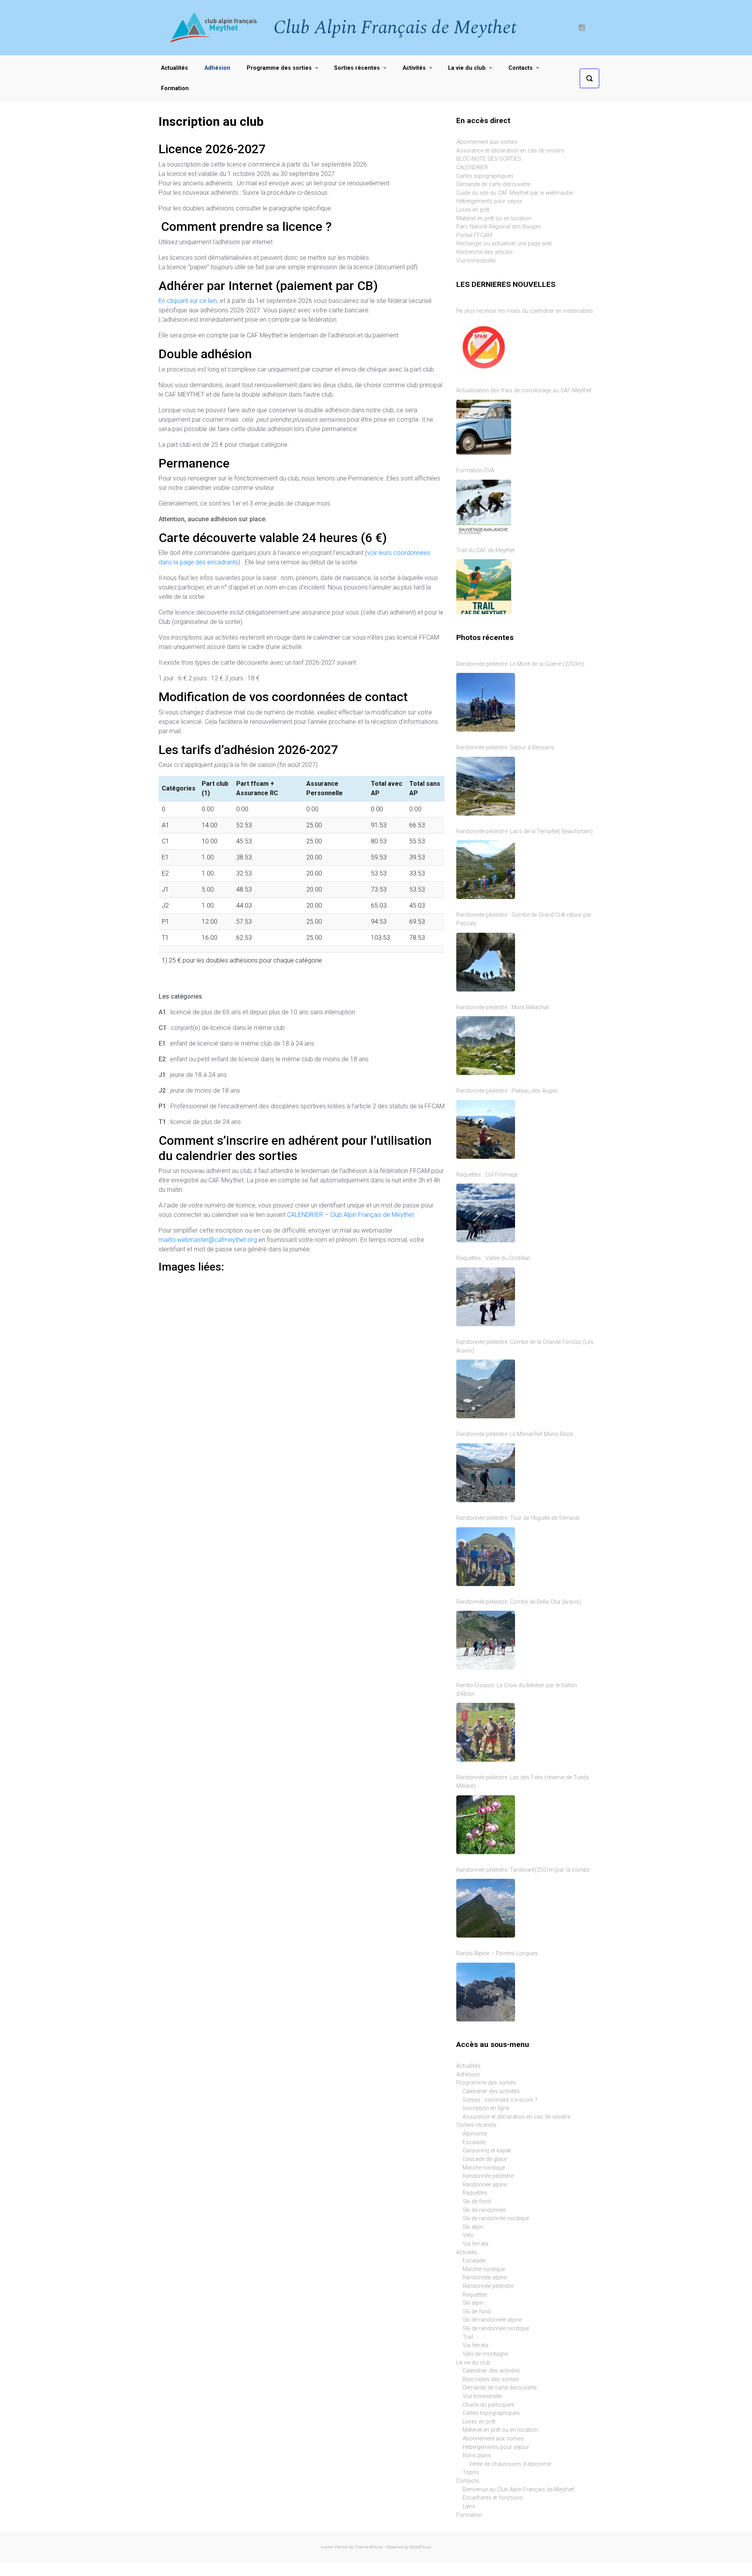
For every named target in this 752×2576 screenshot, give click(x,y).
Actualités (468, 2066)
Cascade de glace (485, 2159)
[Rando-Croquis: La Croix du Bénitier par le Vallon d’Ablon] (486, 1732)
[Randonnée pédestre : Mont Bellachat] (486, 1046)
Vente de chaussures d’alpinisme (510, 2464)
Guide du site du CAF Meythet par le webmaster (515, 193)
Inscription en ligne (486, 2108)
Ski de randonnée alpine (492, 2320)
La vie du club (473, 2363)
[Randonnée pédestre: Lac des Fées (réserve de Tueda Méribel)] (486, 1825)
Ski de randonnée (484, 2210)
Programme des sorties (486, 2083)
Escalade (474, 2142)
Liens (469, 2506)
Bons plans (477, 2455)
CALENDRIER (472, 168)
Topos (471, 2472)
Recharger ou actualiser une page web (504, 244)
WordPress (420, 2547)
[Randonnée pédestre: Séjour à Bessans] (486, 786)
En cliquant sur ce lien (188, 301)
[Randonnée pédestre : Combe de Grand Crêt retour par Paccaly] (486, 962)
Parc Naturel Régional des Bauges (499, 227)
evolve (327, 2547)
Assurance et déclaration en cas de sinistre (510, 151)
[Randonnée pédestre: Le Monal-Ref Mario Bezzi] (486, 1473)
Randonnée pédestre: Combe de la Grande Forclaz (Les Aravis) (525, 1346)
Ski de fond (477, 2202)
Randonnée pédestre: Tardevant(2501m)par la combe (523, 1870)
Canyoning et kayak (487, 2151)
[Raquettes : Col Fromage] (486, 1213)
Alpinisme (475, 2134)
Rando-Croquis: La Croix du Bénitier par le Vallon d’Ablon (517, 1690)
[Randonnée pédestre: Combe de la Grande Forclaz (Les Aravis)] (486, 1389)
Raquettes (475, 2193)
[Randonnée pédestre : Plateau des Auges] (486, 1129)
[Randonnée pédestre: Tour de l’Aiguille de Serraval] (486, 1557)
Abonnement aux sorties (487, 142)
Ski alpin (473, 2227)
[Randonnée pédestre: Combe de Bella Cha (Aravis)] (486, 1640)
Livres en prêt (473, 210)
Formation (469, 2515)
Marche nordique (484, 2168)
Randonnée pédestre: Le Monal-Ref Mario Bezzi (515, 1434)
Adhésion (468, 2075)
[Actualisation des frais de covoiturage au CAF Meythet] (484, 427)
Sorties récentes (476, 2125)
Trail (468, 2337)
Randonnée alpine (485, 2185)
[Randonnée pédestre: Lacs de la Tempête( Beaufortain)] (486, 870)
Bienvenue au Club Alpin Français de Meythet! (519, 2490)
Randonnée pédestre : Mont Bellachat (503, 1007)
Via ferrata (475, 2244)
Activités (467, 2252)
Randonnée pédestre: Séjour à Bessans (505, 748)
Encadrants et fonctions (493, 2498)
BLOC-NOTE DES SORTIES (489, 159)
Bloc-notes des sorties (491, 2379)
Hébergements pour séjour (490, 201)
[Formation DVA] (484, 507)
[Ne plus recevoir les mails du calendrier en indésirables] (484, 347)
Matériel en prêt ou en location (494, 218)
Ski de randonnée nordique (496, 2218)
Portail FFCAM (474, 235)
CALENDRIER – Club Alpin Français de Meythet (351, 1215)
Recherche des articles (484, 252)
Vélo (468, 2235)
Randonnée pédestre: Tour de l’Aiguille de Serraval (518, 1518)
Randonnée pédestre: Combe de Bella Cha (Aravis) (519, 1602)
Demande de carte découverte (493, 184)
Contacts (468, 2481)
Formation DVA (475, 470)
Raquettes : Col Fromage (487, 1175)
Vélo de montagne (485, 2354)
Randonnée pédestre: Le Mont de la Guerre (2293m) (520, 664)
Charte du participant (488, 2405)
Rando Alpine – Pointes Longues (497, 1953)
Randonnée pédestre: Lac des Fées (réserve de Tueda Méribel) (522, 1782)
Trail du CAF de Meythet (485, 550)
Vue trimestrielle (476, 261)
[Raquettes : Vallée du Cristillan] (486, 1297)
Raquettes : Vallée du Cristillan (493, 1258)
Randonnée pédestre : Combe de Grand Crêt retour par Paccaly (524, 919)
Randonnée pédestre (488, 2176)
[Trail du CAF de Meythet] (484, 587)
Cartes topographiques (485, 176)
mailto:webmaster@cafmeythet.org (208, 1240)
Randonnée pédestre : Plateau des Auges (507, 1091)
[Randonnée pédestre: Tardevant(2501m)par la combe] (486, 1908)
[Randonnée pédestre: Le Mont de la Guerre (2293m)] (486, 702)
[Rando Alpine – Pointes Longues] (486, 1992)
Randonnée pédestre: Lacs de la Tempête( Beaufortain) (524, 831)
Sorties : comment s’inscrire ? (500, 2100)
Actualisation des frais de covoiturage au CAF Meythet (524, 391)
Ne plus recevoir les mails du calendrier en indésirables (525, 311)
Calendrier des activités (491, 2091)
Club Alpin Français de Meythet (395, 28)
